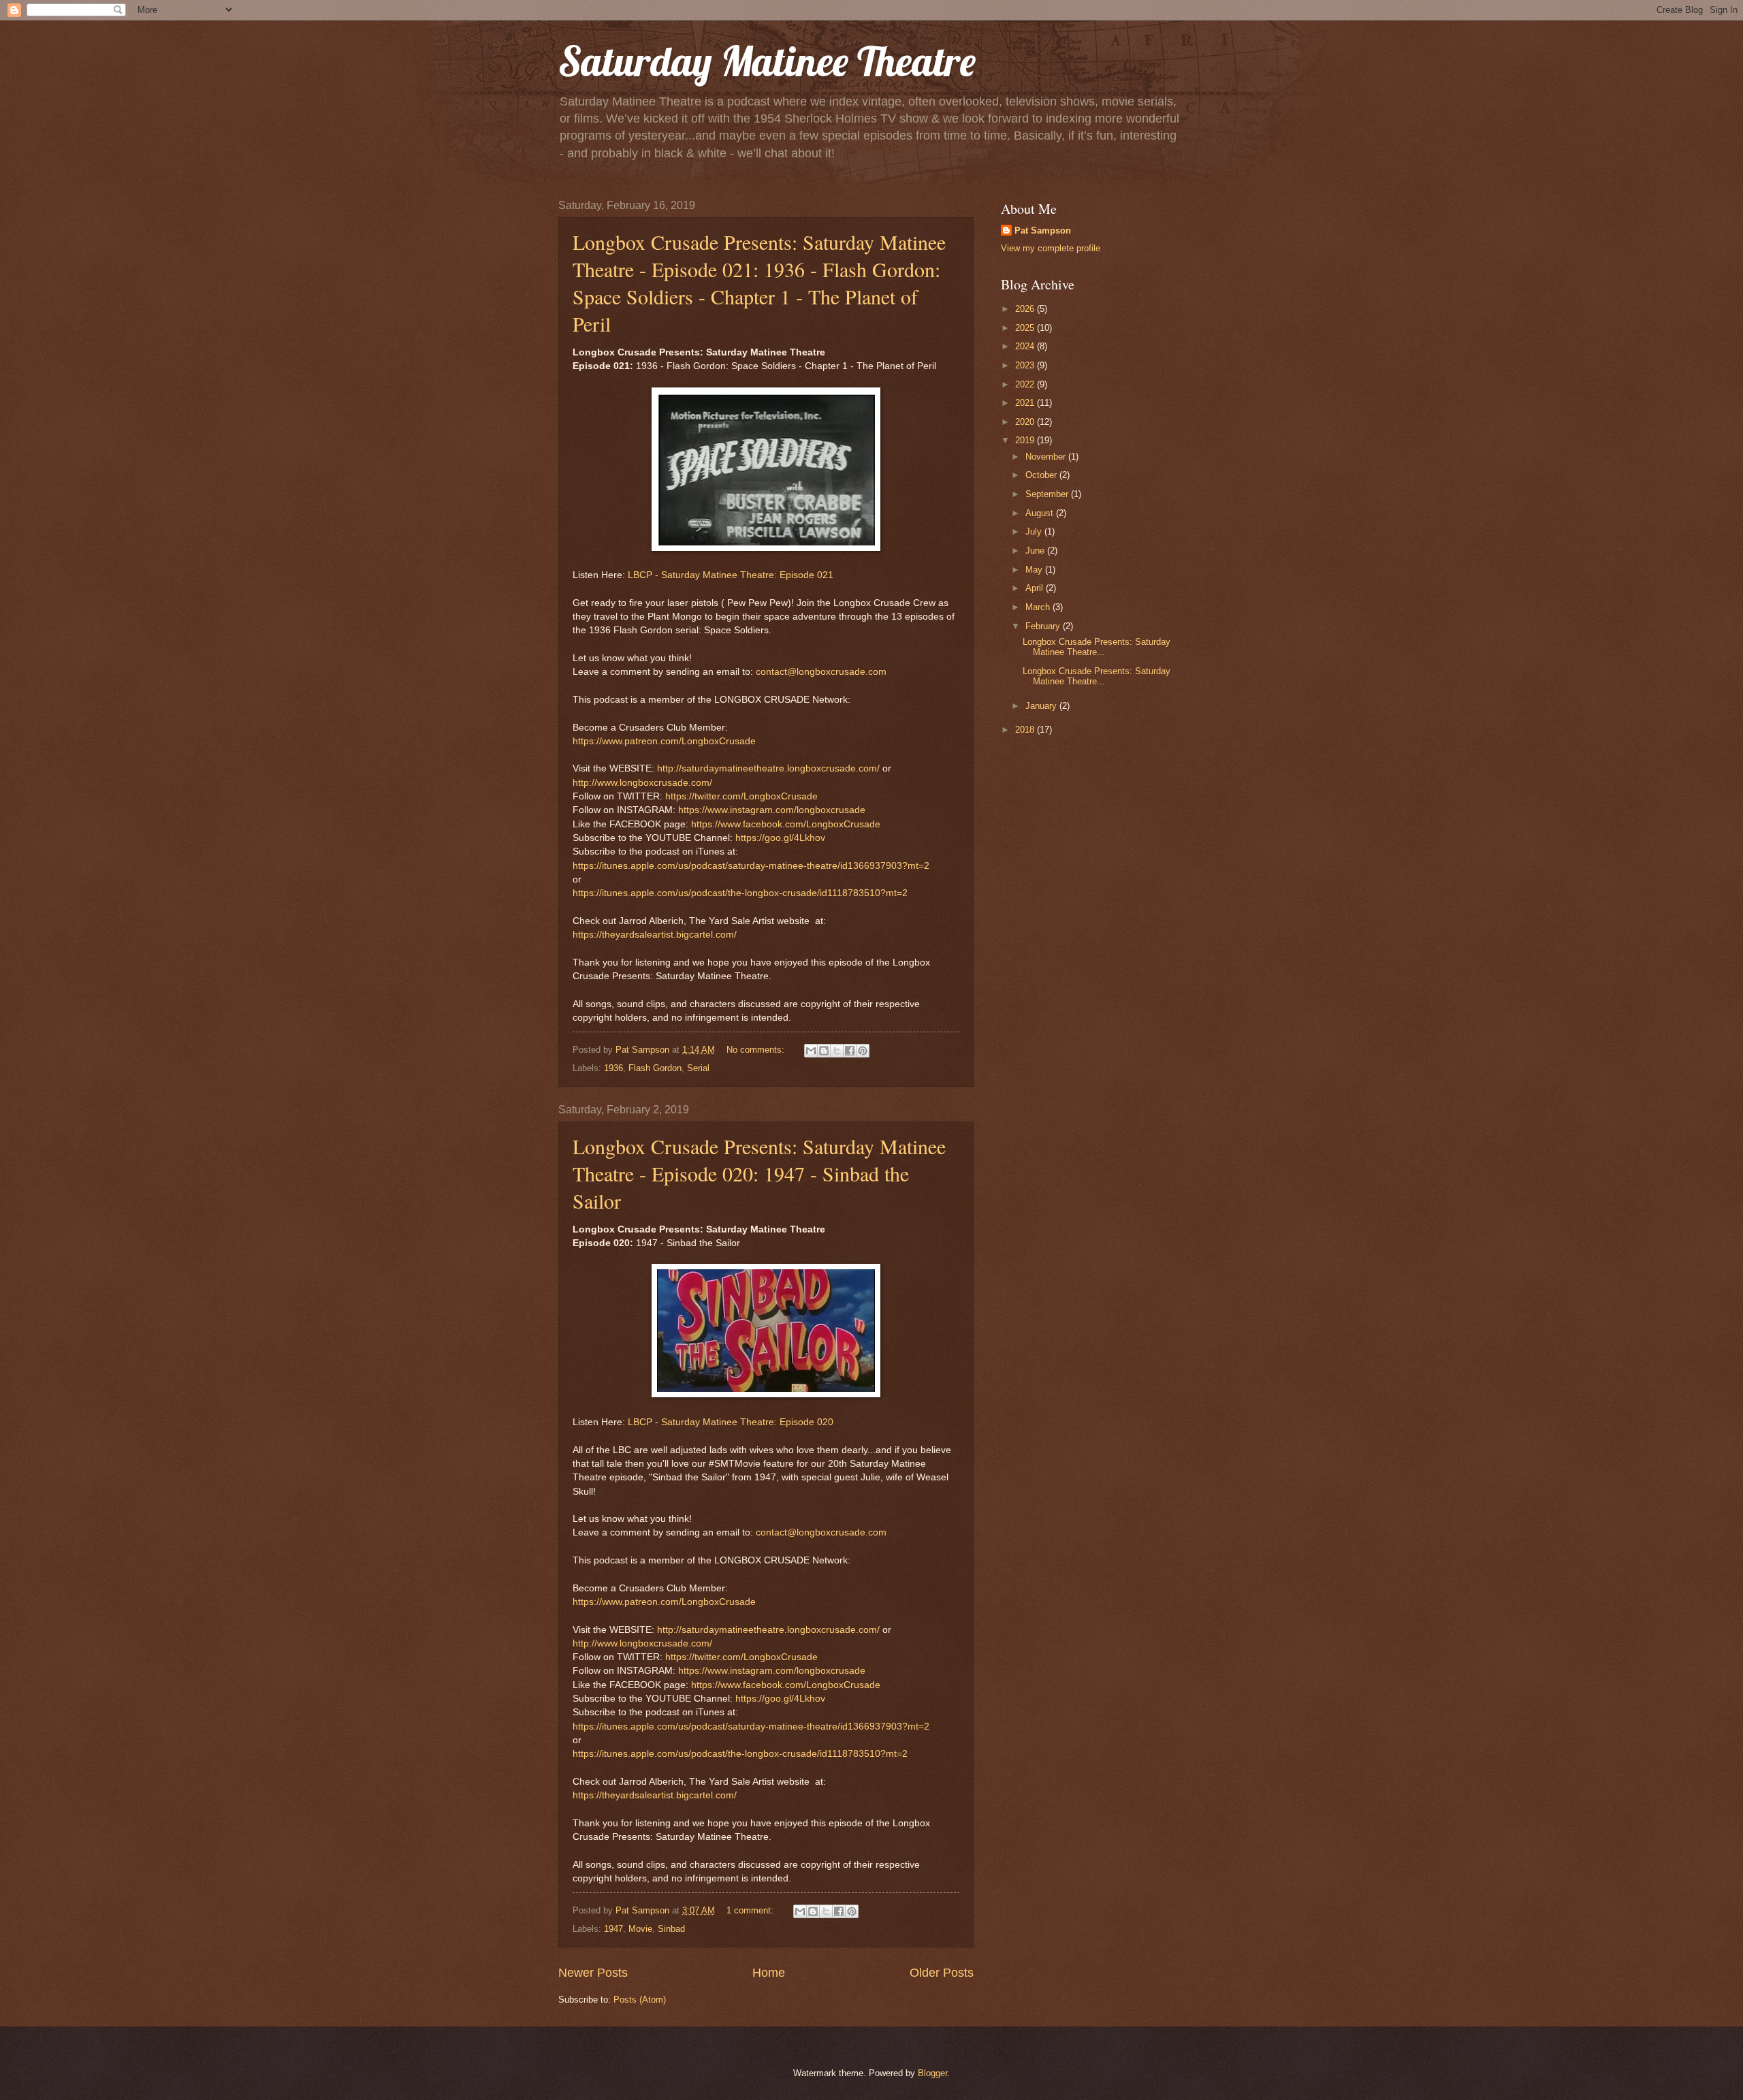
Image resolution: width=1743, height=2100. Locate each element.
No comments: (757, 1050)
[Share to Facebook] (850, 1051)
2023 (1026, 365)
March (1039, 607)
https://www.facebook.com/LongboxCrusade (786, 824)
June (1036, 551)
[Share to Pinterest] (863, 1051)
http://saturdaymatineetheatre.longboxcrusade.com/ (768, 768)
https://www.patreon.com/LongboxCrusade (664, 741)
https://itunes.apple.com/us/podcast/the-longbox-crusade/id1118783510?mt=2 (740, 893)
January (1042, 706)
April (1036, 588)
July (1035, 531)
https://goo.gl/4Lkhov (780, 838)
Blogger (932, 2073)
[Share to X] (837, 1051)
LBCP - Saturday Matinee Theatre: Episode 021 (731, 575)
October (1042, 475)
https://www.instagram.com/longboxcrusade (772, 810)
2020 (1026, 422)
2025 (1026, 328)
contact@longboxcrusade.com (821, 672)
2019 (1026, 440)
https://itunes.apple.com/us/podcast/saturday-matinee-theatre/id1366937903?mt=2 (751, 866)
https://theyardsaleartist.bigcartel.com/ (655, 935)
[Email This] (811, 1051)
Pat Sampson (1043, 230)
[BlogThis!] (824, 1051)
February (1044, 626)
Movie (640, 1929)
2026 (1026, 309)
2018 (1026, 730)
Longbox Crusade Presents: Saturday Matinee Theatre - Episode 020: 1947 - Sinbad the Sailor (759, 1173)
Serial (698, 1068)
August (1041, 513)
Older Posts (942, 1973)
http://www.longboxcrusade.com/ (642, 783)
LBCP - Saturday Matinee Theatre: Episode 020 (731, 1422)
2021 (1026, 403)
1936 (613, 1068)
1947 (613, 1929)
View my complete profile (1051, 248)
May (1035, 570)
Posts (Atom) (640, 2000)
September (1048, 494)
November (1047, 457)
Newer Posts (593, 1973)
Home (769, 1973)
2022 (1026, 384)
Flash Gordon (655, 1068)
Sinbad (671, 1929)
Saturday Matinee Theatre (767, 61)
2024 (1026, 346)
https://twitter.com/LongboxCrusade (741, 796)
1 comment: (751, 1910)
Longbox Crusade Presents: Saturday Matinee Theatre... (1097, 647)
